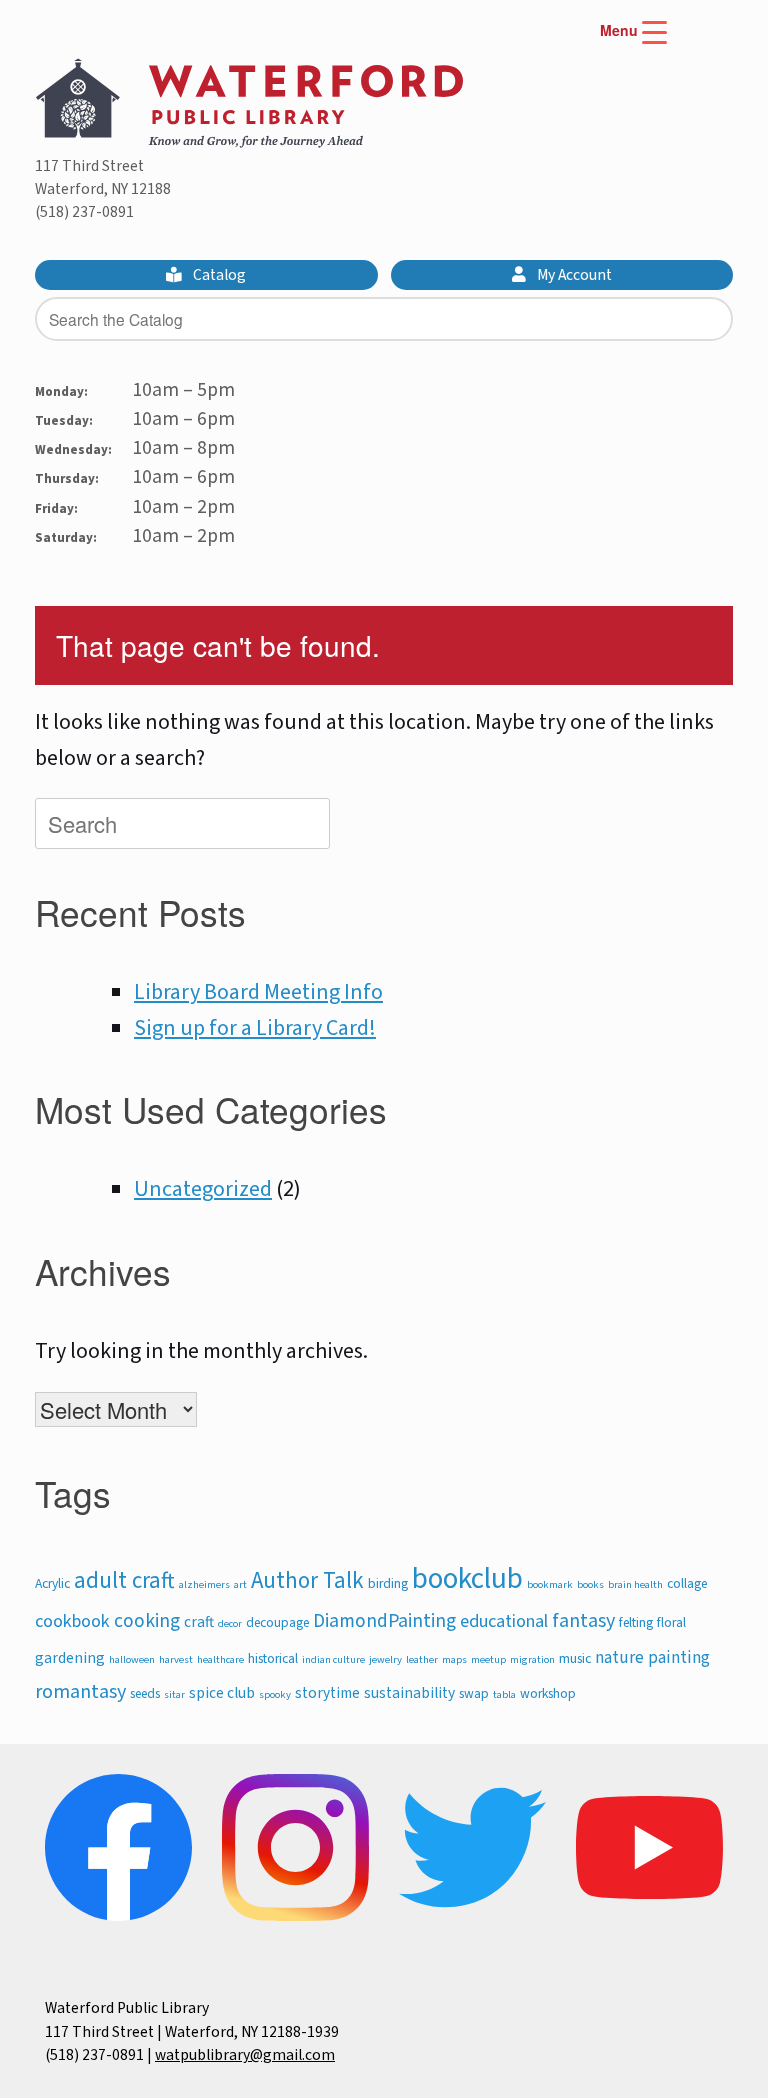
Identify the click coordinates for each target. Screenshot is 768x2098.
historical (273, 1658)
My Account (573, 275)
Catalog (218, 275)
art (240, 1584)
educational (504, 1621)
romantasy (80, 1691)
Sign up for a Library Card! (255, 1028)
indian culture (333, 1659)
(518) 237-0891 (84, 212)
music (575, 1658)
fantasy (583, 1620)
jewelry (385, 1659)
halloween (132, 1659)
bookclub (467, 1579)
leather (422, 1659)
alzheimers (204, 1584)
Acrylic (52, 1583)
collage (687, 1583)
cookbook (72, 1621)
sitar (174, 1694)
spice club (222, 1693)
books (590, 1584)
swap (474, 1693)
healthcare (220, 1659)
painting (679, 1658)
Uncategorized (203, 1189)
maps (454, 1659)
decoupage (277, 1622)
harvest (176, 1659)
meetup (488, 1659)
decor (230, 1623)
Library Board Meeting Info (258, 992)
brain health (635, 1584)
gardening (70, 1658)
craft (199, 1622)
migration (532, 1659)
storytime (327, 1693)
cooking (147, 1621)
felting (636, 1622)
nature (619, 1658)
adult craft (124, 1581)
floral (671, 1622)
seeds (145, 1693)
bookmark (550, 1584)
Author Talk (307, 1581)
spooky (275, 1694)
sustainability (409, 1693)
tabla (504, 1694)
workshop (548, 1693)
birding (388, 1583)
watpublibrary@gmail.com (245, 2055)
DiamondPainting (384, 1621)
